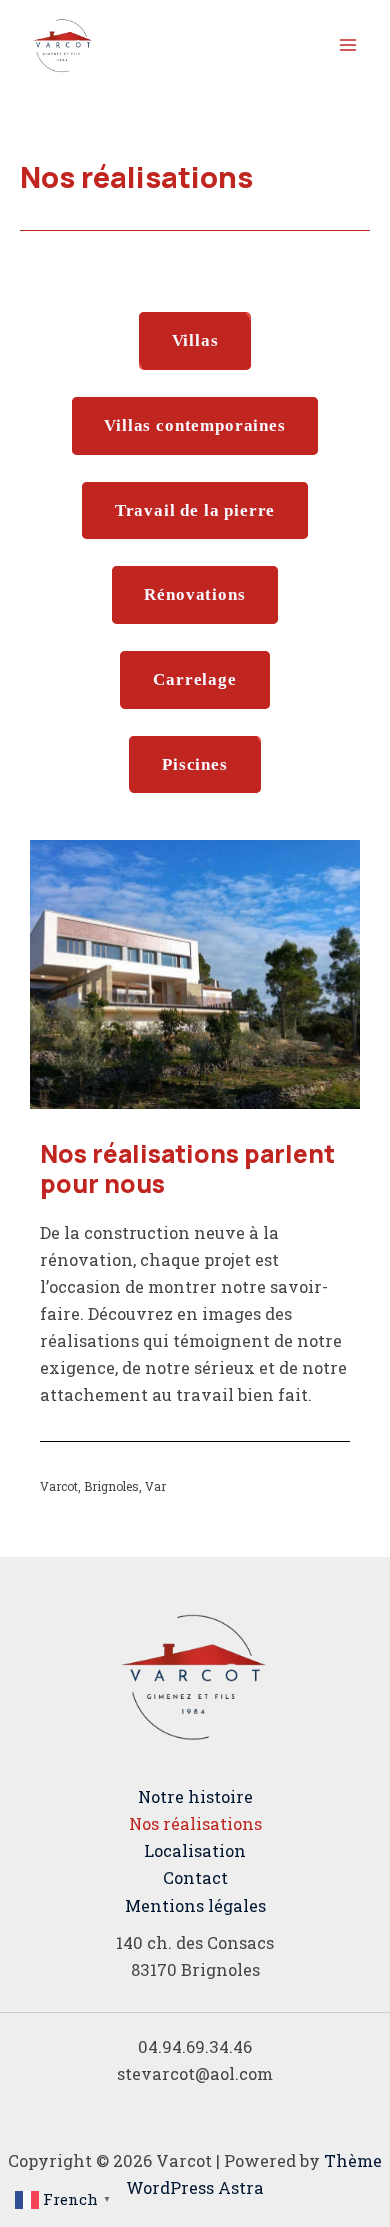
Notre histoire (195, 1796)
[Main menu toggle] (347, 45)
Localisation (195, 1850)
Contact (195, 1877)
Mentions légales (195, 1905)
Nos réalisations (195, 1823)
